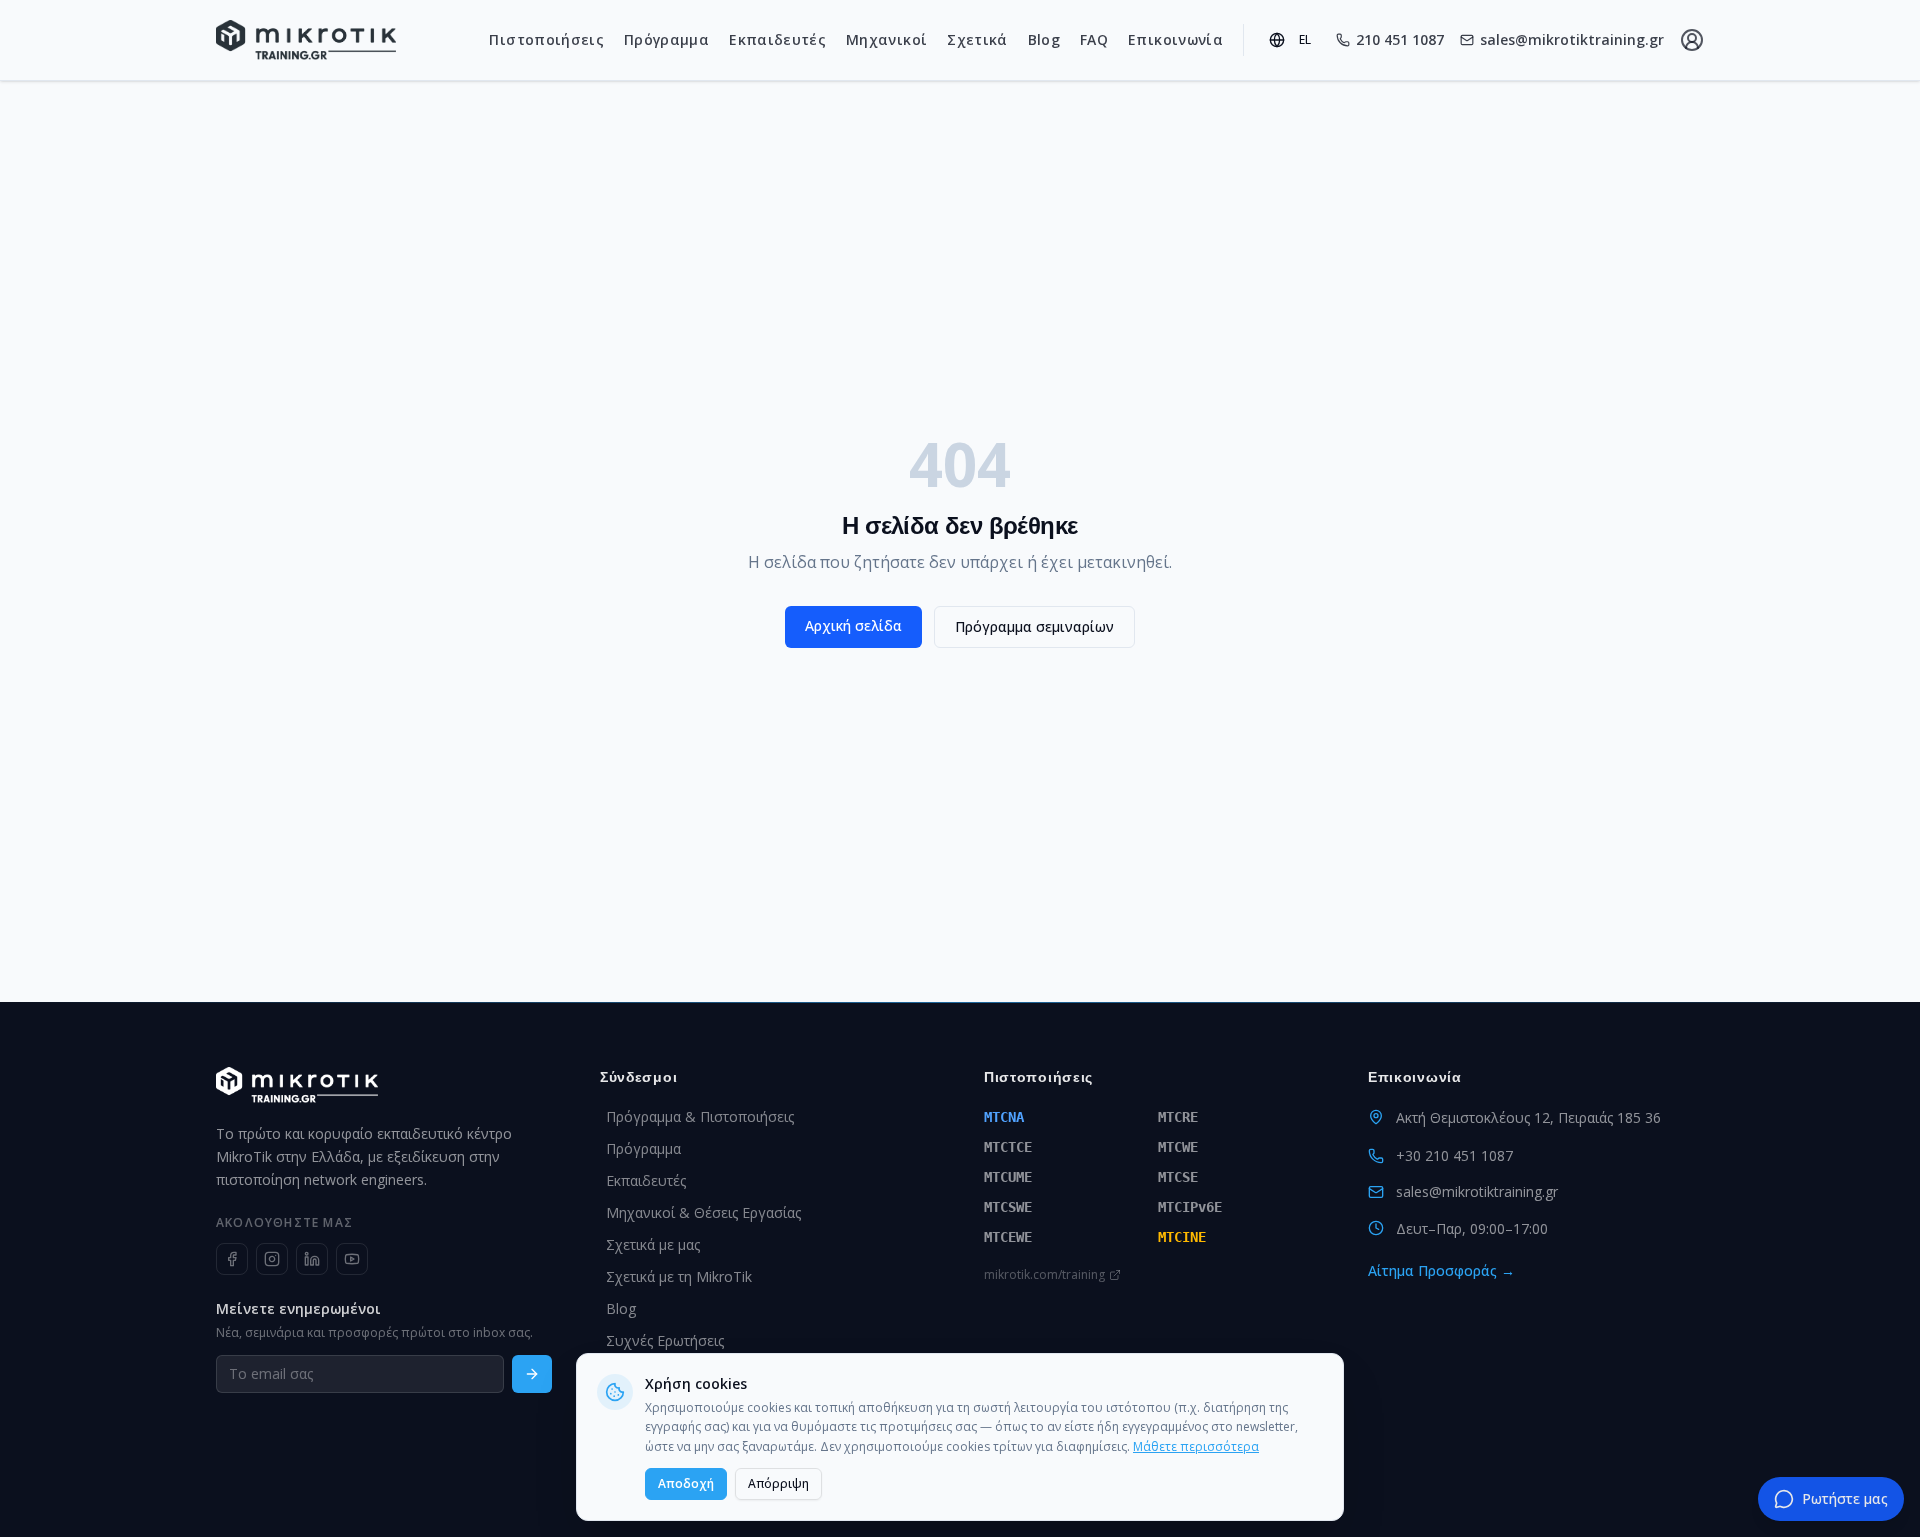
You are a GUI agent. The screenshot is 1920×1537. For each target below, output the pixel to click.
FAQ (1094, 39)
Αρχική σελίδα (853, 625)
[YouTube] (352, 1259)
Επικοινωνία (1175, 39)
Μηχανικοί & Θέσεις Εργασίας (703, 1212)
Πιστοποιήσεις (546, 39)
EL (1305, 39)
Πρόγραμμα (666, 39)
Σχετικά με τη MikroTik (679, 1276)
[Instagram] (272, 1259)
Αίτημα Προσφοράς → (1441, 1270)
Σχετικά (977, 39)
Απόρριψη (778, 1483)
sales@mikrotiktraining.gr (1572, 39)
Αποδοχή (686, 1483)
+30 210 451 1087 (1454, 1155)
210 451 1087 (1400, 39)
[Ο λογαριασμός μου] (1692, 40)
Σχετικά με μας (653, 1244)
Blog (1044, 39)
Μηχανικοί (886, 39)
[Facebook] (232, 1259)
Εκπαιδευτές (777, 39)
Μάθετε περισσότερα (1196, 1446)
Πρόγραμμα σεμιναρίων (1034, 626)
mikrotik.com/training (1044, 1275)
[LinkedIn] (312, 1259)
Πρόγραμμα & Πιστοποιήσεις (700, 1116)
